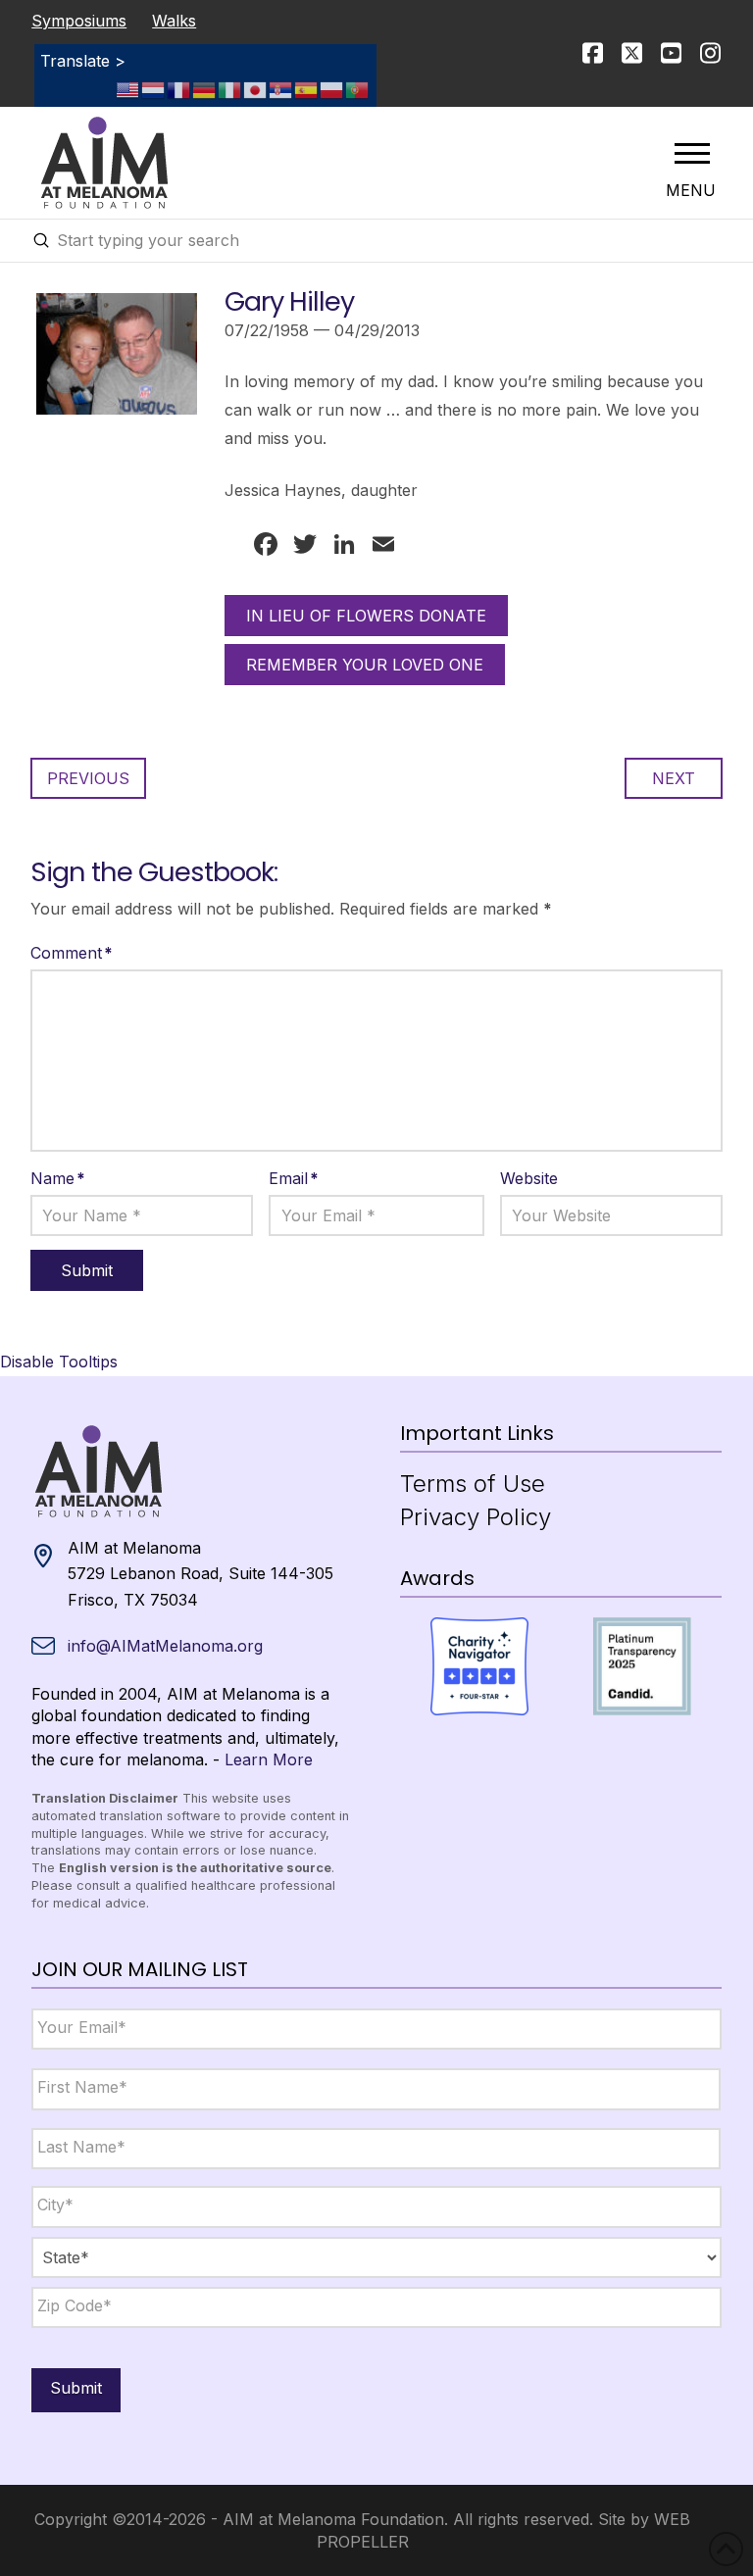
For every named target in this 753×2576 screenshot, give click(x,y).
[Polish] (332, 89)
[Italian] (230, 89)
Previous (88, 778)
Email (294, 1178)
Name (58, 1178)
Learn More (269, 1759)
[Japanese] (256, 89)
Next (674, 778)
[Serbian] (281, 89)
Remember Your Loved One (365, 665)
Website (529, 1178)
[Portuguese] (358, 89)
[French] (179, 89)
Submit (76, 2388)
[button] (692, 153)
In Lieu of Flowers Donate (366, 616)
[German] (205, 89)
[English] (128, 89)
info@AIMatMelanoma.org (165, 1646)
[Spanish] (307, 89)
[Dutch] (154, 89)
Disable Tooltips (59, 1362)
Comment (72, 953)
